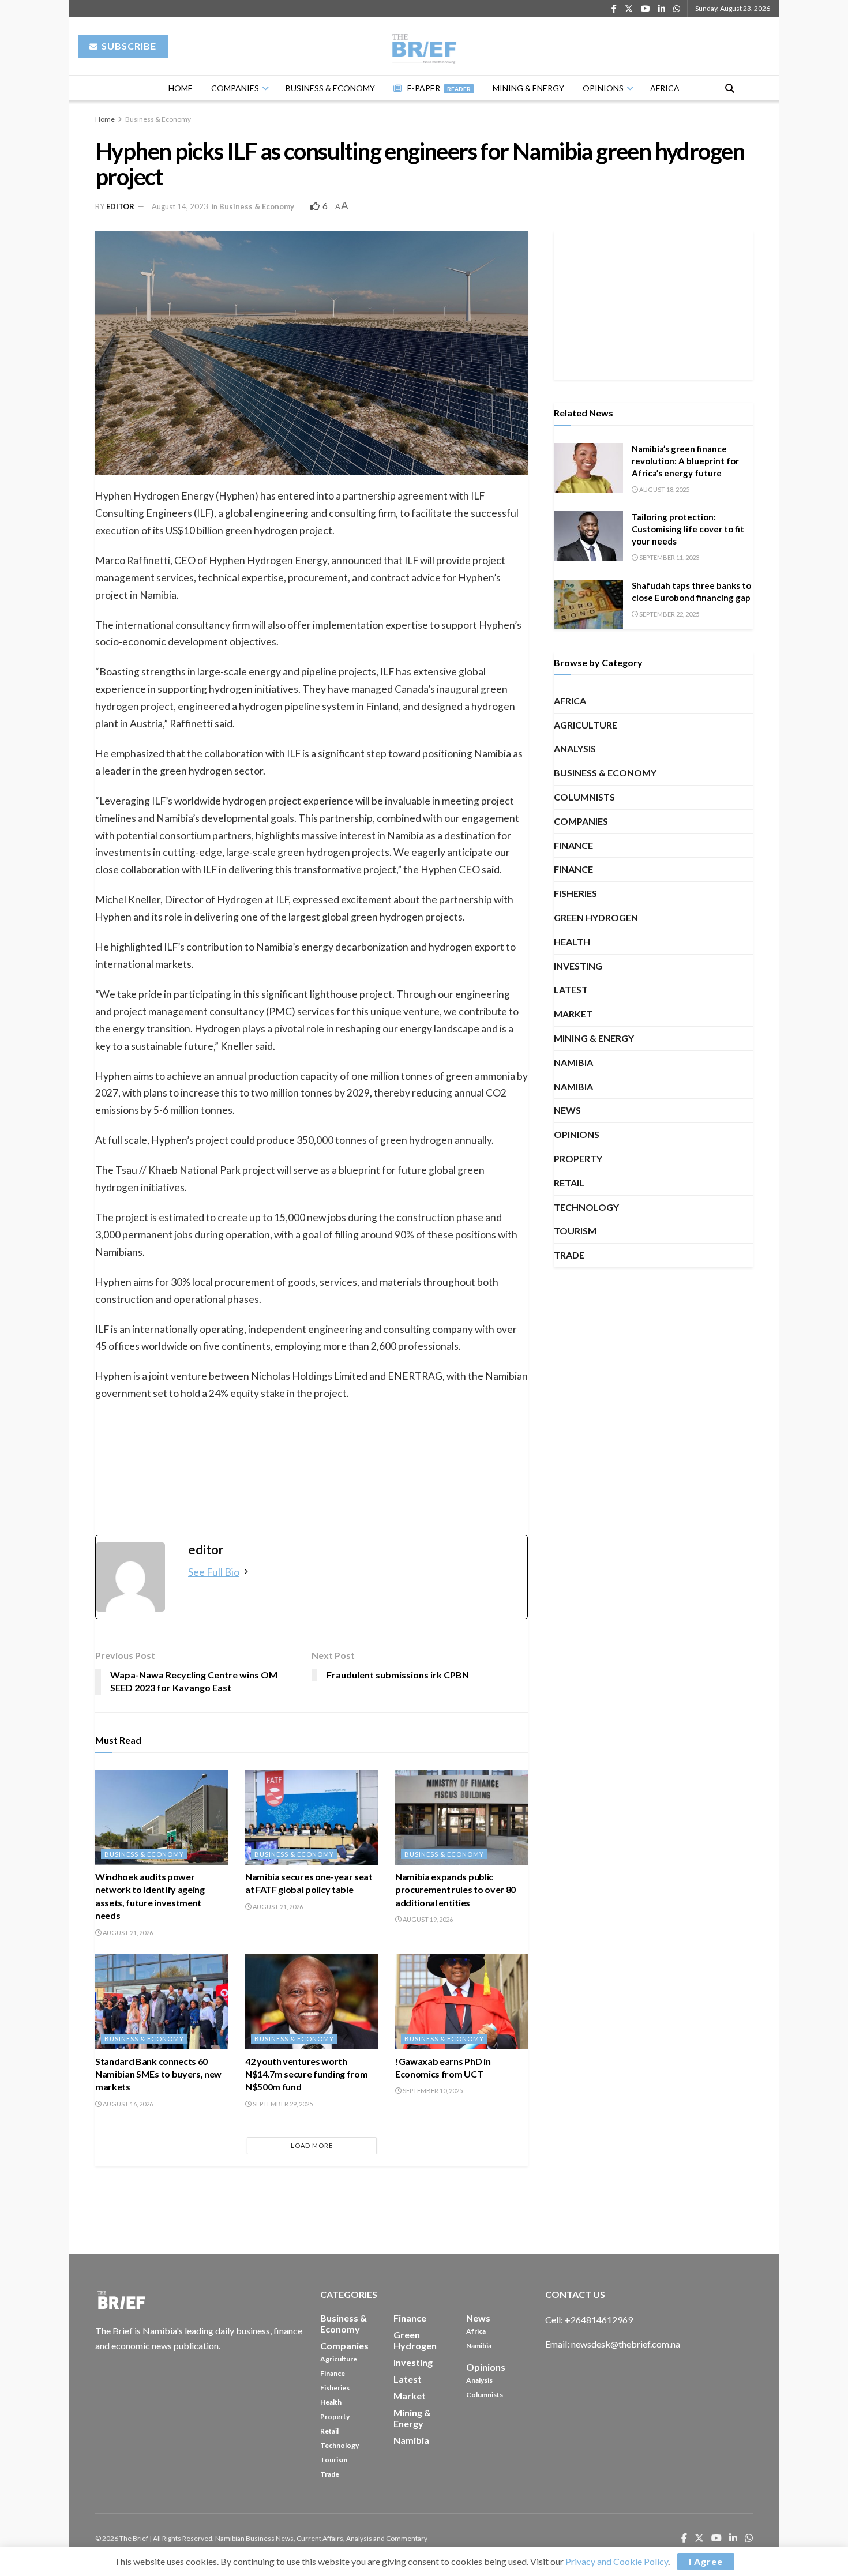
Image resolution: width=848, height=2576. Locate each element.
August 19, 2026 (427, 1919)
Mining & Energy (528, 88)
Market (573, 1014)
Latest (571, 990)
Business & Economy (330, 88)
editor (120, 206)
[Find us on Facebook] (614, 9)
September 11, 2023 (669, 557)
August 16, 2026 (127, 2104)
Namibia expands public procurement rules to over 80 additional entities (455, 1890)
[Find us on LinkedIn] (662, 9)
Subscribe (128, 46)
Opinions (603, 88)
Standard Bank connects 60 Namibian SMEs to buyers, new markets (158, 2074)
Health (572, 942)
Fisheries (575, 893)
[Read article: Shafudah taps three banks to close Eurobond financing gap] (588, 604)
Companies (235, 88)
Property (578, 1159)
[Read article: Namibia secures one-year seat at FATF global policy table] (312, 1818)
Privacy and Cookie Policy (617, 2561)
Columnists (584, 797)
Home (181, 88)
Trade (569, 1255)
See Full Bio (214, 1572)
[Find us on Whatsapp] (677, 9)
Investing (578, 966)
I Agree (706, 2561)
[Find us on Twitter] (629, 9)
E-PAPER (439, 88)
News (567, 1110)
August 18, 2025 (664, 489)
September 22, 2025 (669, 614)
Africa (665, 88)
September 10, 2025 (432, 2091)
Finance (573, 845)
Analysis (575, 748)
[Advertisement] (654, 303)
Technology (586, 1207)
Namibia (573, 1086)
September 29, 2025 (282, 2104)
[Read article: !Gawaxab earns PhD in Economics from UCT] (461, 2002)
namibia (573, 1062)
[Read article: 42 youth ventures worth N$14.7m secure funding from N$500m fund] (312, 2002)
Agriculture (586, 725)
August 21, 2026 (127, 1933)
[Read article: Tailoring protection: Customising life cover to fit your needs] (588, 536)
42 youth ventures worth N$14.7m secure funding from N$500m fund (306, 2074)
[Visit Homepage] (424, 46)
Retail (569, 1183)
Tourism (575, 1231)
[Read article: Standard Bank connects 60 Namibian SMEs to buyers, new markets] (162, 2002)
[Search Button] (730, 88)
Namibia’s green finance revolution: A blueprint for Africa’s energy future (685, 461)
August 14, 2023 (180, 206)
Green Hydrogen (596, 917)
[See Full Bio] (246, 1572)
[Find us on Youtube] (646, 9)
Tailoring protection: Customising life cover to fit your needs (688, 529)
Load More (312, 2145)
